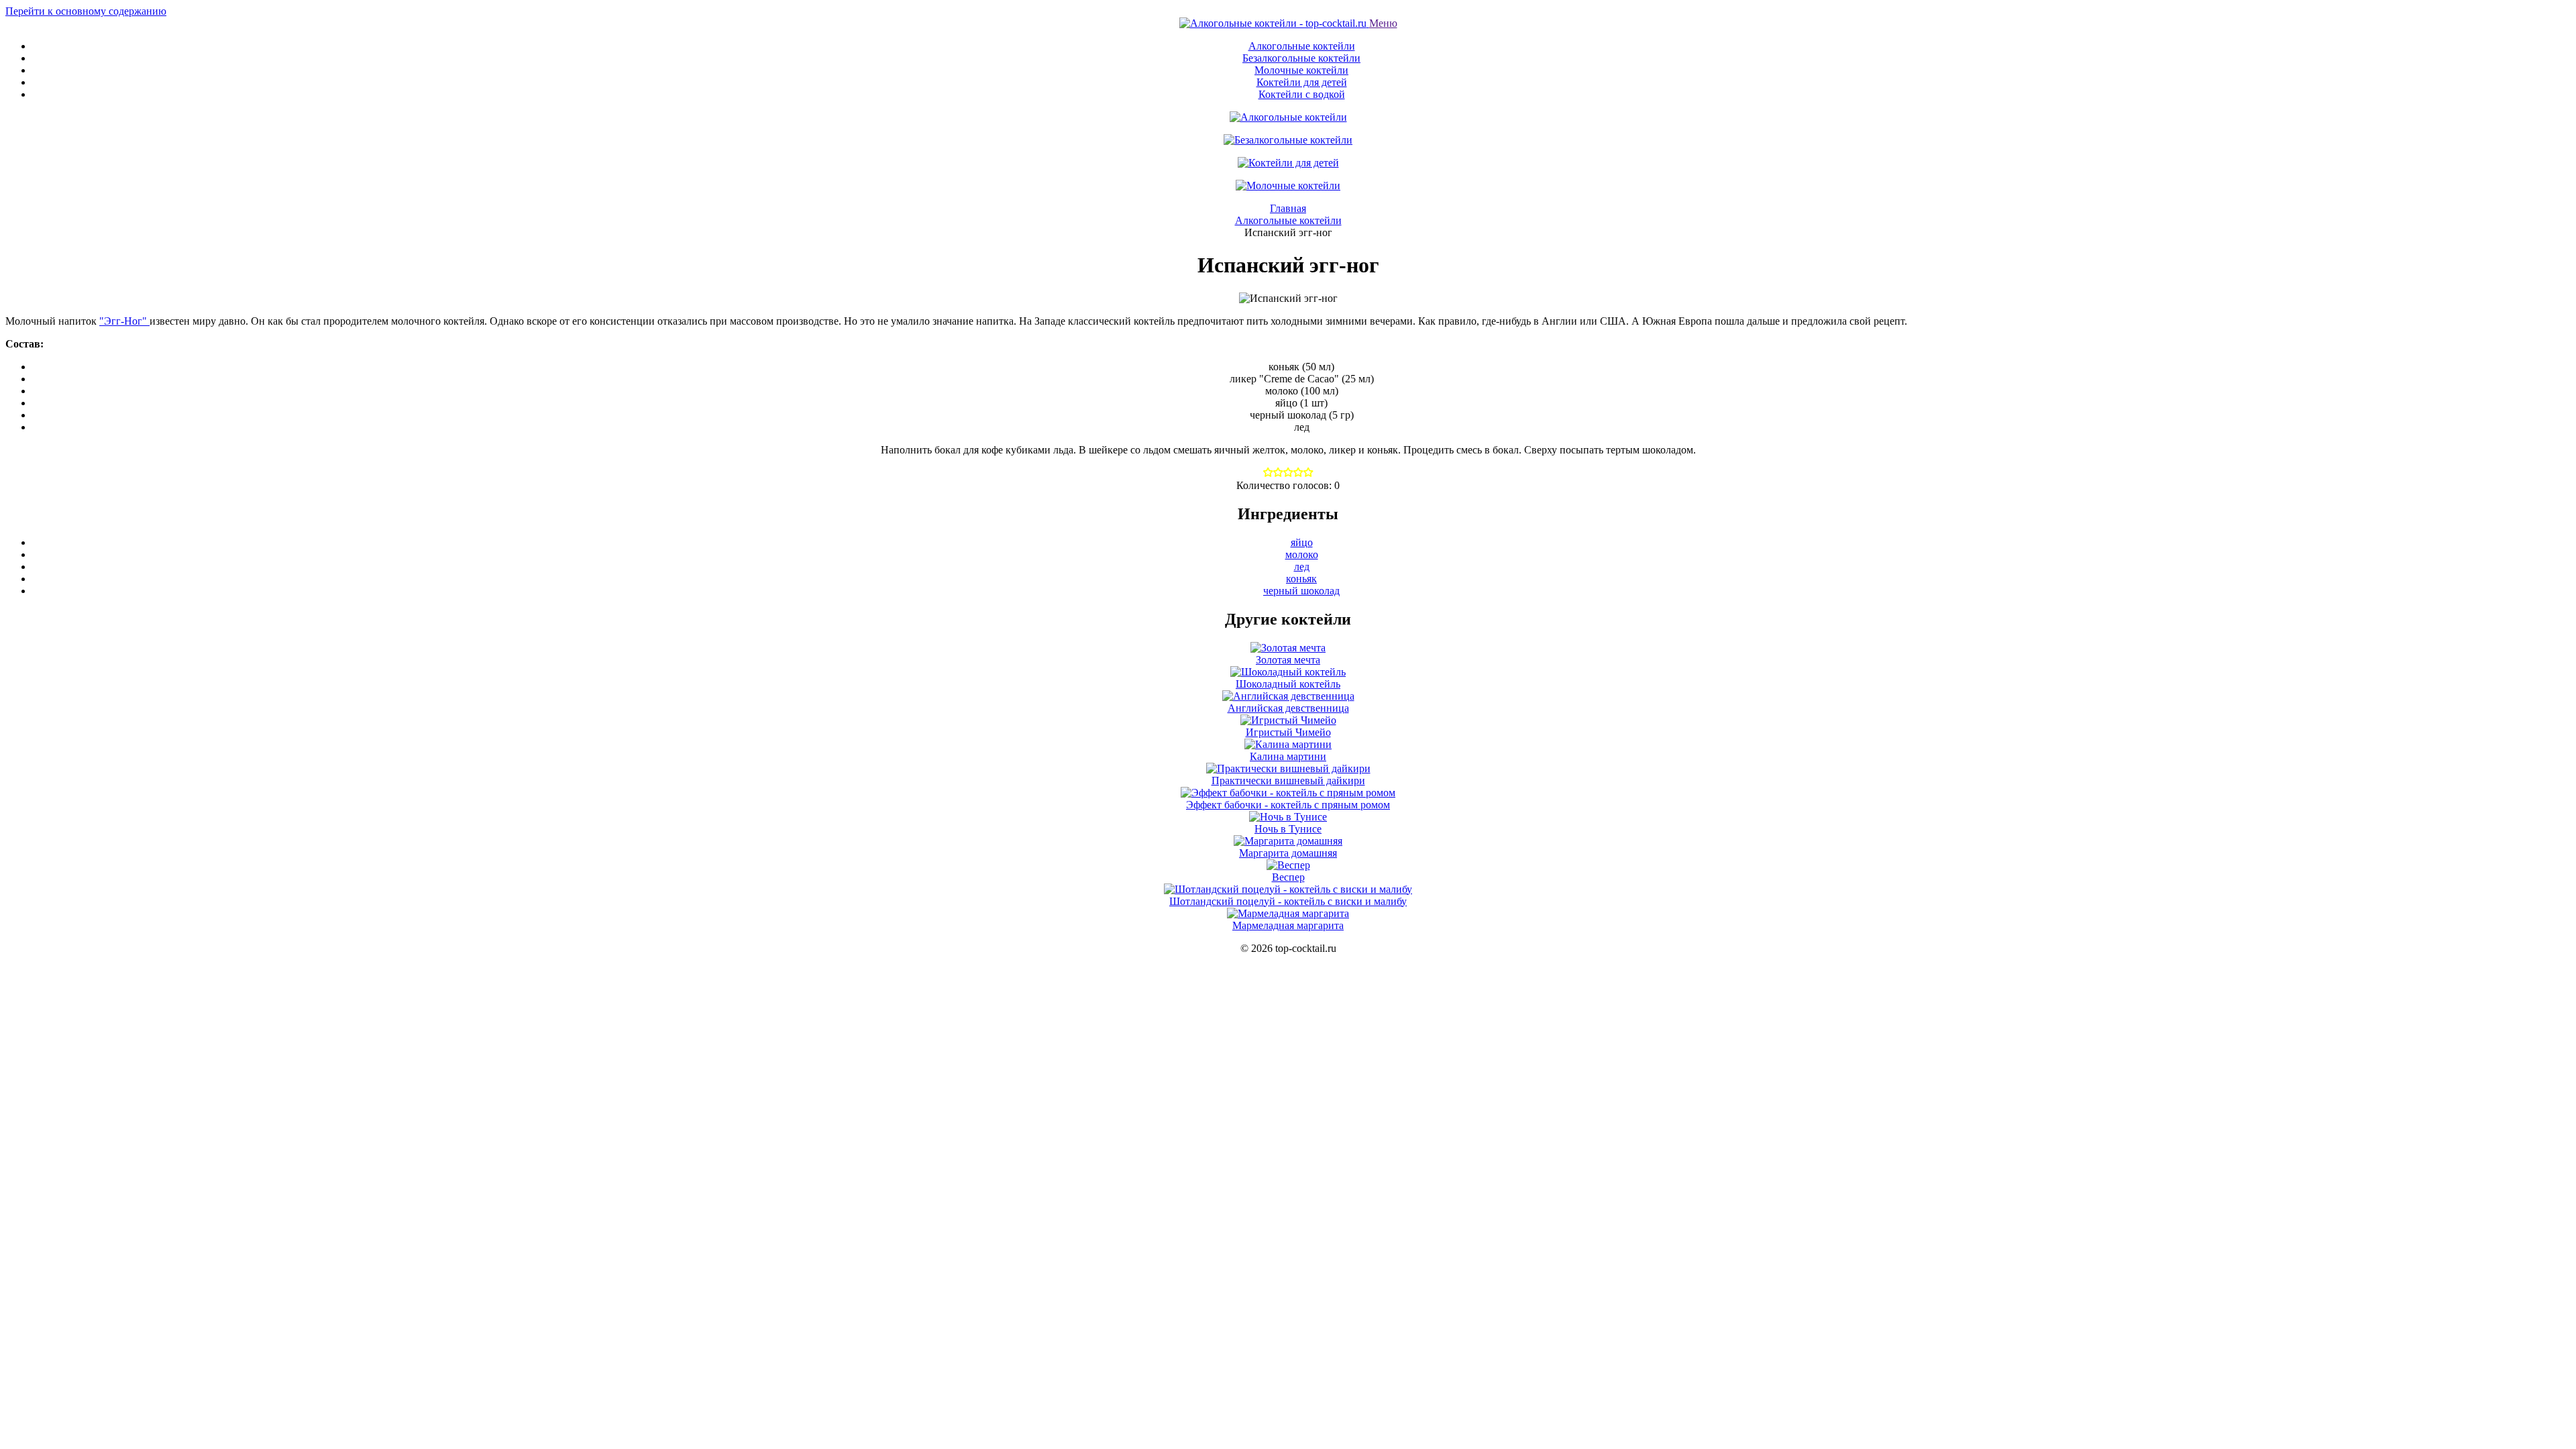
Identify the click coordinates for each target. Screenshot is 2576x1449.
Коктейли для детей (1302, 82)
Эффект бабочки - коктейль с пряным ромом (1288, 805)
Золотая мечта (1288, 660)
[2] (1288, 473)
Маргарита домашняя (1288, 853)
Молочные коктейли (1301, 70)
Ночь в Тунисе (1288, 829)
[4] (1308, 473)
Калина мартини (1288, 756)
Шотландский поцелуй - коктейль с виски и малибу (1288, 901)
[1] (1278, 473)
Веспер (1288, 877)
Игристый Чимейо (1288, 732)
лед (1302, 567)
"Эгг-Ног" (124, 321)
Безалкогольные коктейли (1301, 58)
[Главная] (1274, 23)
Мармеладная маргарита (1288, 925)
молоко (1302, 554)
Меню (1383, 23)
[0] (1268, 473)
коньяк (1301, 579)
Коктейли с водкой (1302, 94)
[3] (1298, 473)
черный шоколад (1301, 591)
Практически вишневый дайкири (1288, 781)
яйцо (1302, 542)
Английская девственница (1288, 708)
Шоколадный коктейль (1288, 684)
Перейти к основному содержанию (86, 11)
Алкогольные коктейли (1302, 46)
